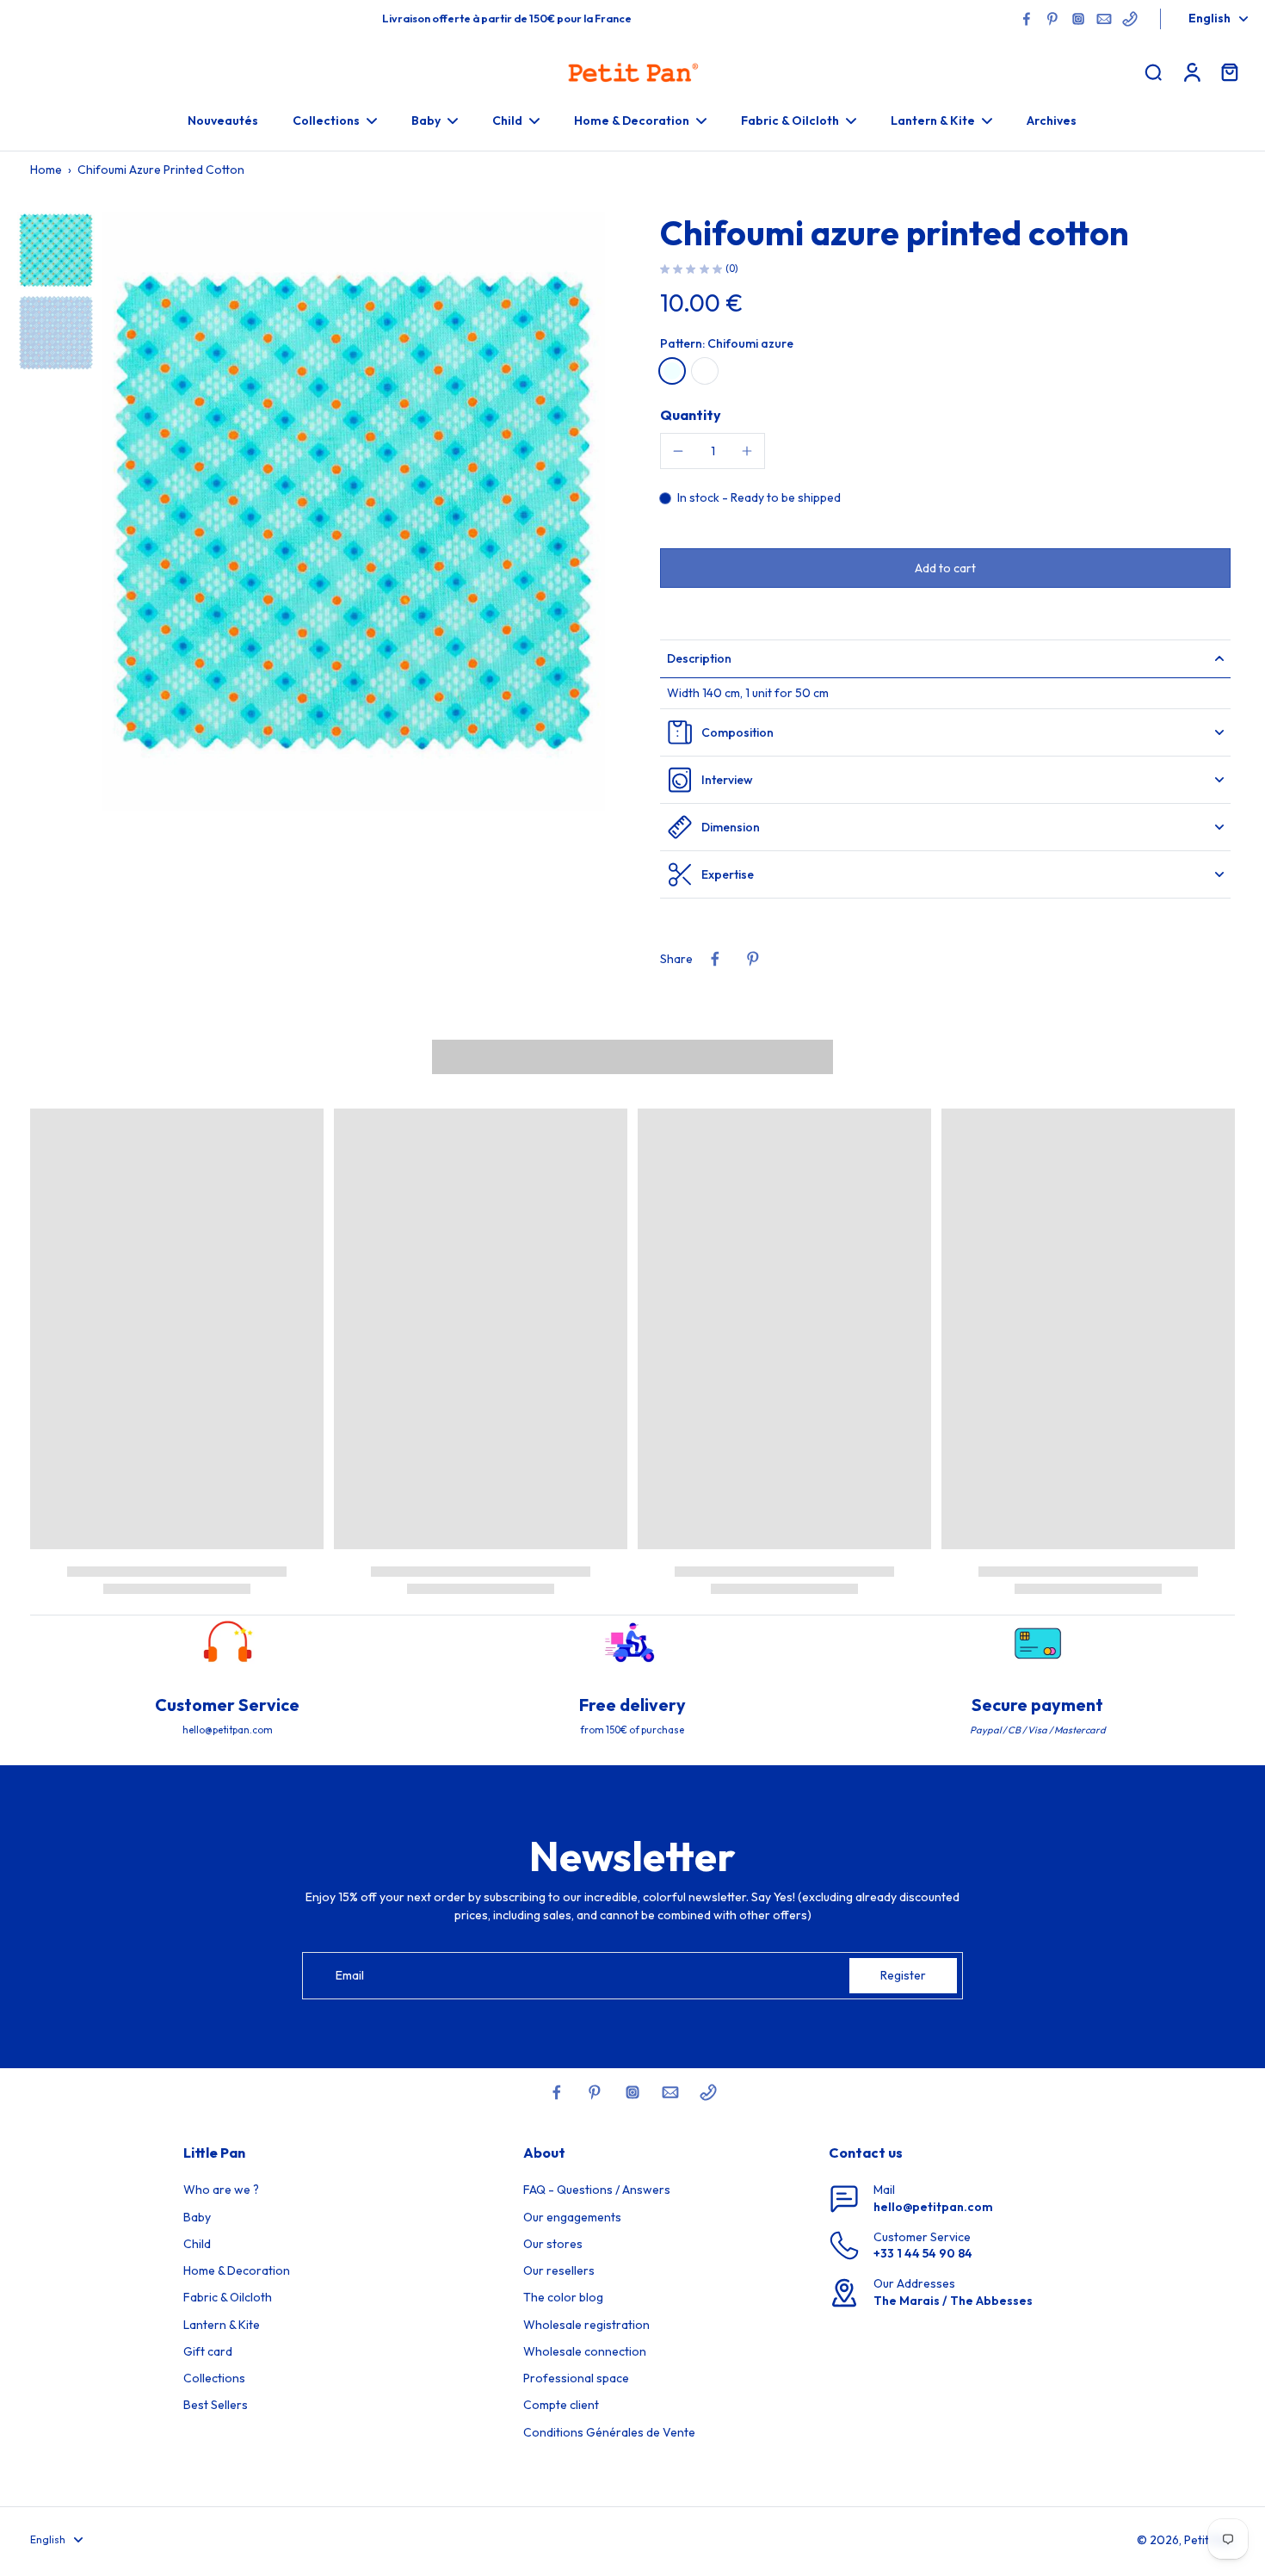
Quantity (691, 415)
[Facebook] (1027, 19)
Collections (214, 2378)
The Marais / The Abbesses (953, 2301)
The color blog (563, 2297)
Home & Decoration (237, 2270)
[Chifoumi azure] (672, 371)
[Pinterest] (1052, 19)
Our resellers (559, 2270)
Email (350, 1975)
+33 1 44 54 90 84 (923, 2253)
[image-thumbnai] (56, 250)
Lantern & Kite (222, 2325)
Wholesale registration (586, 2325)
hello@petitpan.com (933, 2207)
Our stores (553, 2244)
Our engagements (572, 2217)
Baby (197, 2217)
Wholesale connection (585, 2351)
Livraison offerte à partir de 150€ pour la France (507, 18)
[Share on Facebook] (715, 959)
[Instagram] (1078, 19)
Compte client (561, 2405)
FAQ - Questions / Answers (597, 2190)
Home (46, 170)
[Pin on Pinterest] (753, 959)
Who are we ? (221, 2190)
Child (197, 2244)
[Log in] (1191, 71)
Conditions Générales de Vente (609, 2432)
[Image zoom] (353, 512)
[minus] (678, 451)
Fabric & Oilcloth (228, 2297)
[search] (1153, 71)
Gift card (208, 2351)
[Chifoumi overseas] (705, 371)
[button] (945, 568)
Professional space (576, 2378)
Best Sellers (216, 2405)
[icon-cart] (1229, 71)
